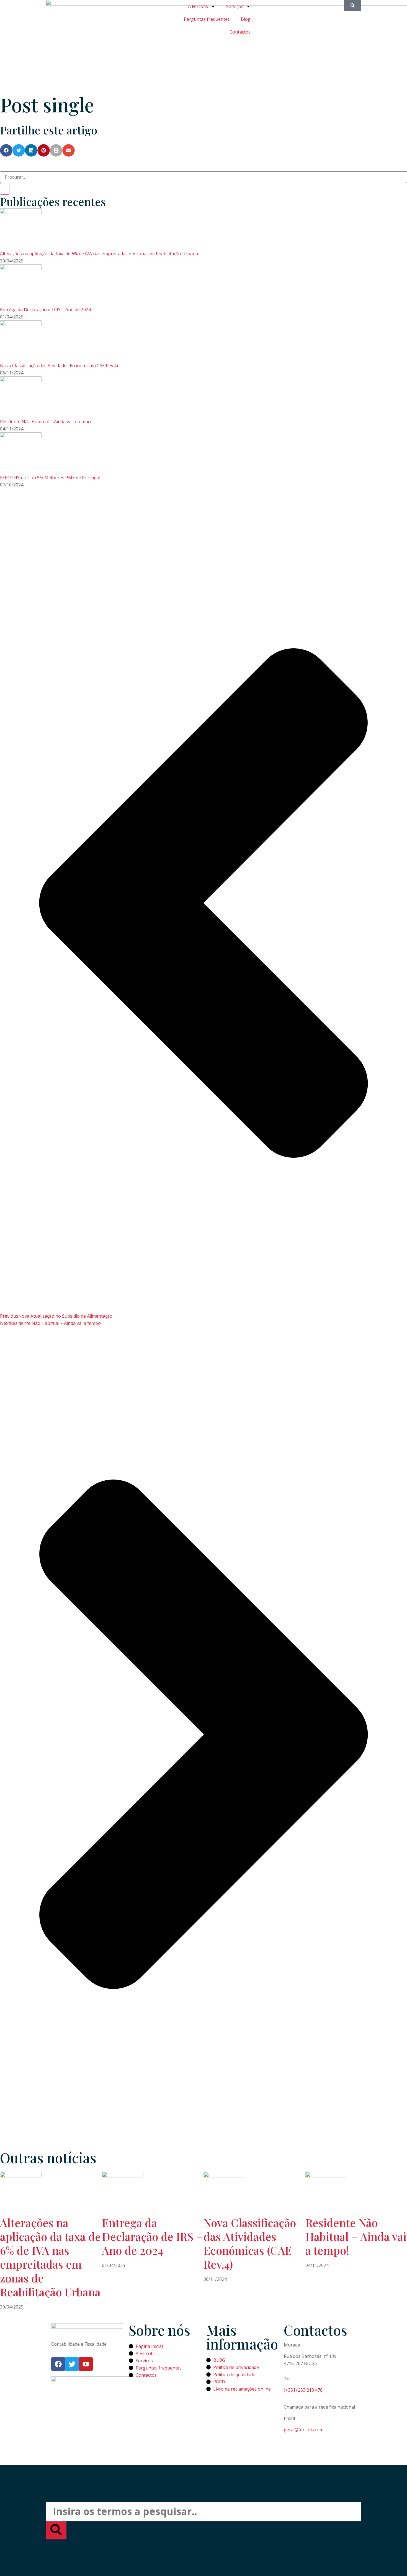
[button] (6, 150)
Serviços (235, 6)
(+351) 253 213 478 (303, 2390)
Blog (246, 19)
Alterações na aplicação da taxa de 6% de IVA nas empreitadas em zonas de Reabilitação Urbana (99, 254)
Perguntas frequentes (207, 19)
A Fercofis (198, 6)
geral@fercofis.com (304, 2430)
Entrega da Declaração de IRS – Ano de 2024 (45, 310)
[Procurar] (5, 189)
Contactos (240, 32)
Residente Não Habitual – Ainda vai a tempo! (46, 422)
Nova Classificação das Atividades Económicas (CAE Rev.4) (59, 366)
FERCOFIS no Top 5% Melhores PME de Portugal (50, 478)
